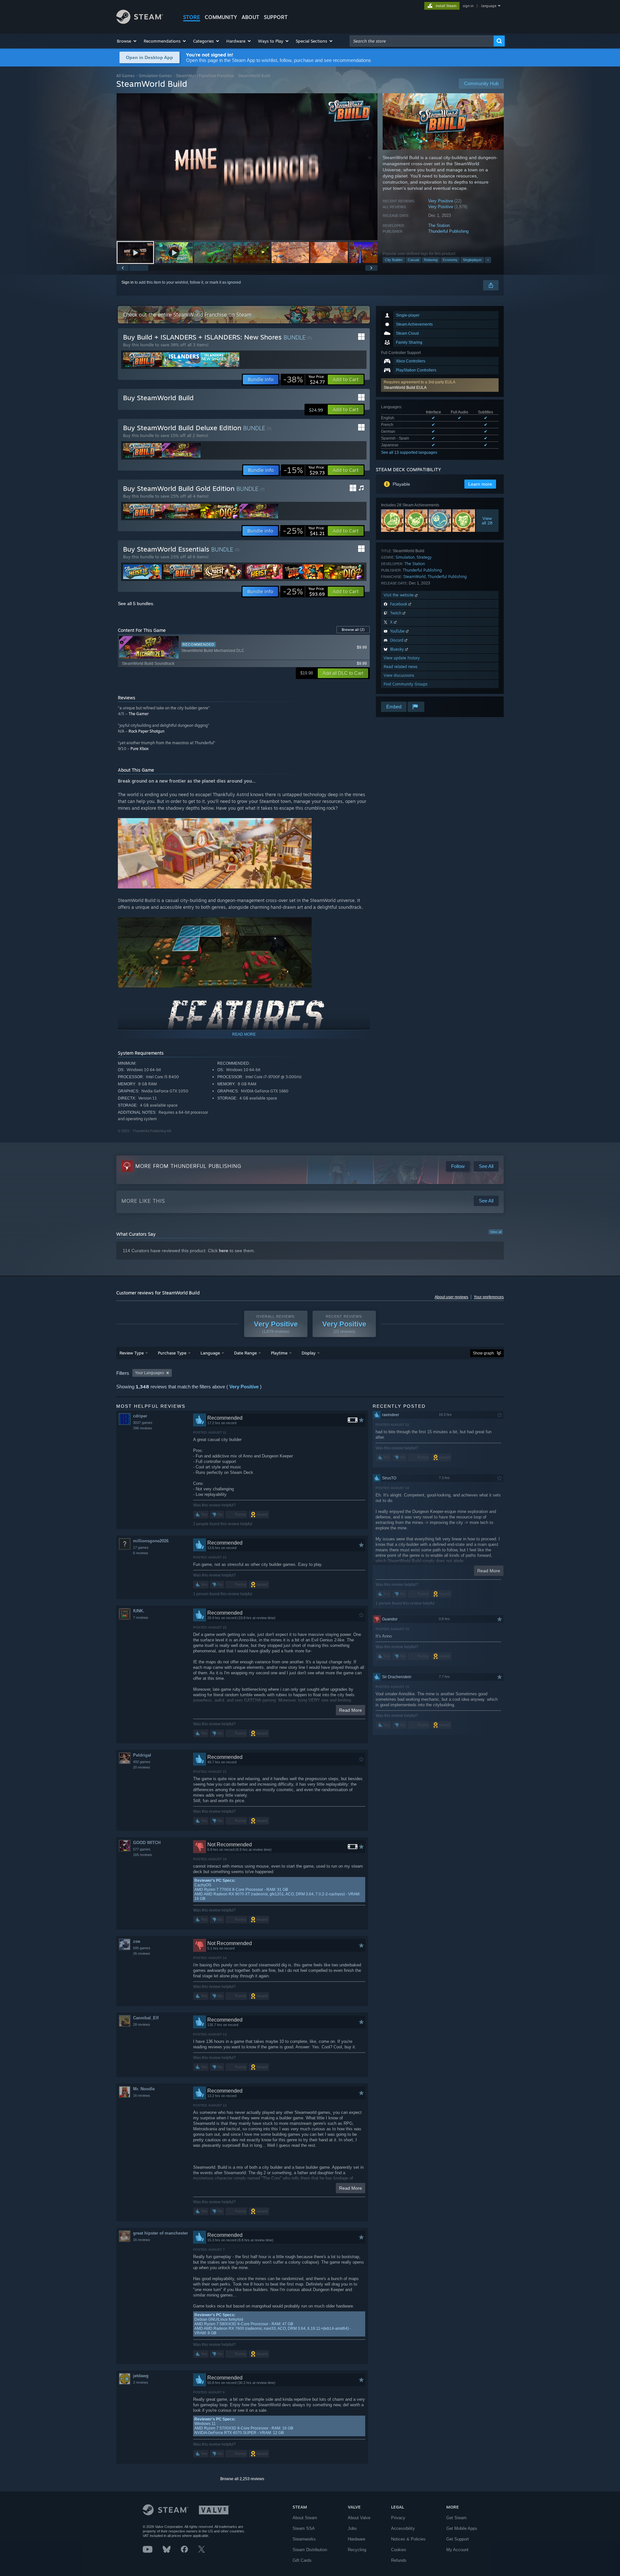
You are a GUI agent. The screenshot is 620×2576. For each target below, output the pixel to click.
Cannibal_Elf (146, 2018)
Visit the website (399, 595)
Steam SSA (304, 2528)
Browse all (353, 630)
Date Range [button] (245, 1353)
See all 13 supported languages (409, 452)
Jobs (352, 2528)
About (250, 17)
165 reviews (143, 1855)
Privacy (398, 2518)
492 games (142, 1762)
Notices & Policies (408, 2539)
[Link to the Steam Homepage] (140, 22)
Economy (450, 260)
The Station (439, 225)
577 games (142, 1849)
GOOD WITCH (147, 1843)
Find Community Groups (406, 684)
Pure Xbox (139, 749)
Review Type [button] (132, 1353)
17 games (141, 1547)
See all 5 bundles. (136, 603)
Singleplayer (472, 260)
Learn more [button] (480, 484)
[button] (127, 41)
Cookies (399, 2550)
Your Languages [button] (150, 1373)
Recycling (357, 2550)
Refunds (399, 2560)
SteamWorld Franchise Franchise (205, 76)
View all (496, 1232)
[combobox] (422, 41)
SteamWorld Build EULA (405, 388)
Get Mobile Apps (462, 2528)
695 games (142, 1948)
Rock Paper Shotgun (146, 731)
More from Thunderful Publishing (188, 1166)
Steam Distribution (310, 2550)
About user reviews (451, 1297)
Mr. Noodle (144, 2089)
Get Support (458, 2539)
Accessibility (403, 2528)
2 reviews (141, 2382)
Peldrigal (142, 1755)
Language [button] (210, 1353)
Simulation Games (155, 76)
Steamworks (304, 2539)
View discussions (399, 675)
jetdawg (141, 2376)
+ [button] (488, 260)
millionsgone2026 (151, 1541)
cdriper (140, 1416)
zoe (137, 1941)
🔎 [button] (362, 1002)
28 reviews (142, 2024)
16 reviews (142, 2095)
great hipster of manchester (160, 2233)
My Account (457, 2550)
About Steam (305, 2518)
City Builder (394, 260)
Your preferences (489, 1297)
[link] (304, 380)
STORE (192, 17)
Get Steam (456, 2518)
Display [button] (309, 1353)
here (224, 1251)
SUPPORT (276, 17)
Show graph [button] (483, 1353)
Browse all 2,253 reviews (242, 2479)
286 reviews (143, 1428)
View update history (402, 658)
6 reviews (141, 1553)
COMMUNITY (221, 17)
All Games (125, 76)
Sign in (128, 282)
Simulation (405, 557)
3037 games (143, 1423)
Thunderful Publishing (448, 231)
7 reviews (141, 1618)
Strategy (424, 557)
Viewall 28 (487, 521)
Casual (413, 260)
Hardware (356, 2539)
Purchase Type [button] (172, 1353)
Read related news (401, 667)
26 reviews (142, 1953)
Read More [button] (351, 1710)
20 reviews (142, 1767)
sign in (468, 6)
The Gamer (139, 714)
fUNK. (139, 1611)
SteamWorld (414, 577)
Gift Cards (302, 2560)
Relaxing (431, 260)
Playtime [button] (279, 1353)
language (489, 6)
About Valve (359, 2518)
